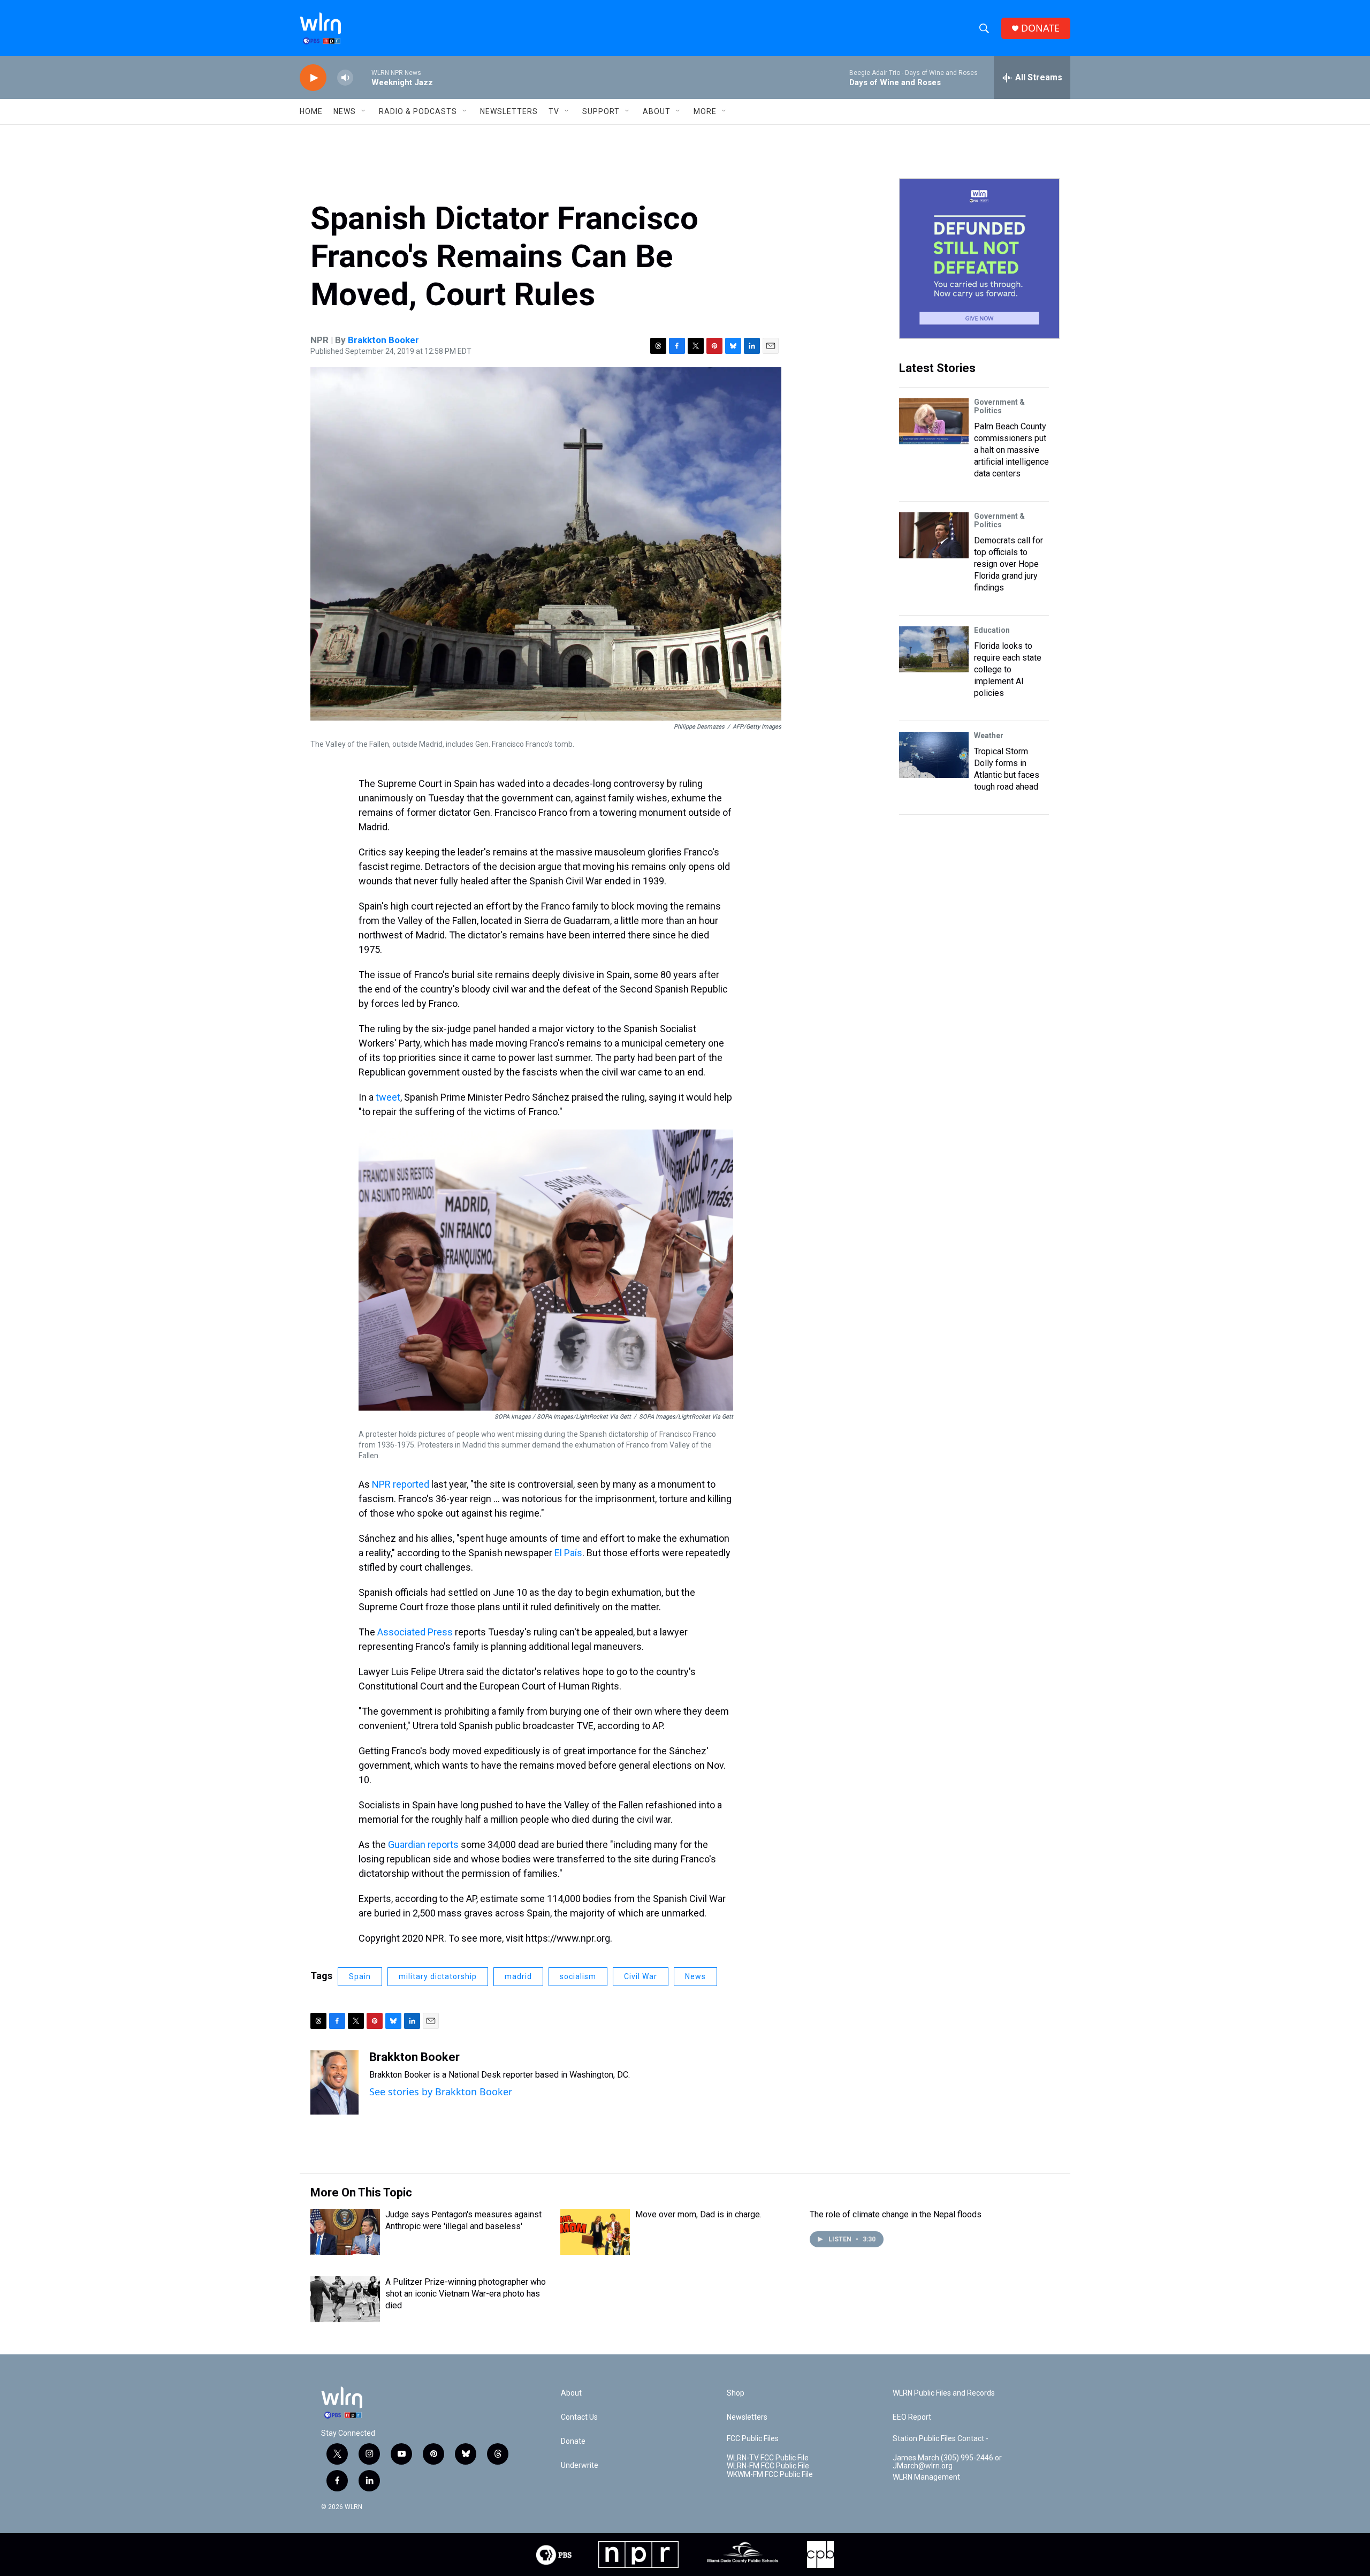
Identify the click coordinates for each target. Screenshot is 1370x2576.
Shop (736, 2393)
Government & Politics (999, 406)
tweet (388, 1097)
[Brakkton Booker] (334, 2082)
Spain (360, 1976)
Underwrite (580, 2465)
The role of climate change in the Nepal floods (896, 2214)
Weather (989, 736)
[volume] (345, 78)
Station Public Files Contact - (941, 2439)
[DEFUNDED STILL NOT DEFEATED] (979, 259)
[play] (313, 78)
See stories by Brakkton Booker (441, 2092)
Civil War (641, 1976)
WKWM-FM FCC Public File (770, 2475)
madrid (518, 1976)
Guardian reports (423, 1844)
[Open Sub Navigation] (364, 111)
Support (601, 111)
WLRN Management (926, 2477)
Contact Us (579, 2417)
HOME (311, 111)
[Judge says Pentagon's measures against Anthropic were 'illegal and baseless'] (345, 2232)
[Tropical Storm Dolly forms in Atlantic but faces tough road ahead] (934, 755)
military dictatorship (438, 1976)
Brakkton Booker (383, 340)
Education (992, 630)
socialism (578, 1976)
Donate (573, 2441)
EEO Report (912, 2417)
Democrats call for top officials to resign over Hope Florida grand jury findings (1009, 564)
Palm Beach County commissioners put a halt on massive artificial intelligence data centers (1011, 450)
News (695, 1976)
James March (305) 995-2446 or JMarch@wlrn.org (947, 2462)
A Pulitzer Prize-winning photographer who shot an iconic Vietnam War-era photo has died (466, 2294)
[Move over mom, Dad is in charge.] (595, 2232)
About (657, 111)
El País (568, 1553)
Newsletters (509, 111)
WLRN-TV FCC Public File (768, 2458)
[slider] (362, 77)
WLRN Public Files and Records (944, 2393)
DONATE (1040, 28)
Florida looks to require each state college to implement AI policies (1008, 669)
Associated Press (415, 1632)
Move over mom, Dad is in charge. (698, 2214)
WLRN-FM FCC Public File (768, 2466)
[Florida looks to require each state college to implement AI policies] (934, 649)
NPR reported (401, 1484)
